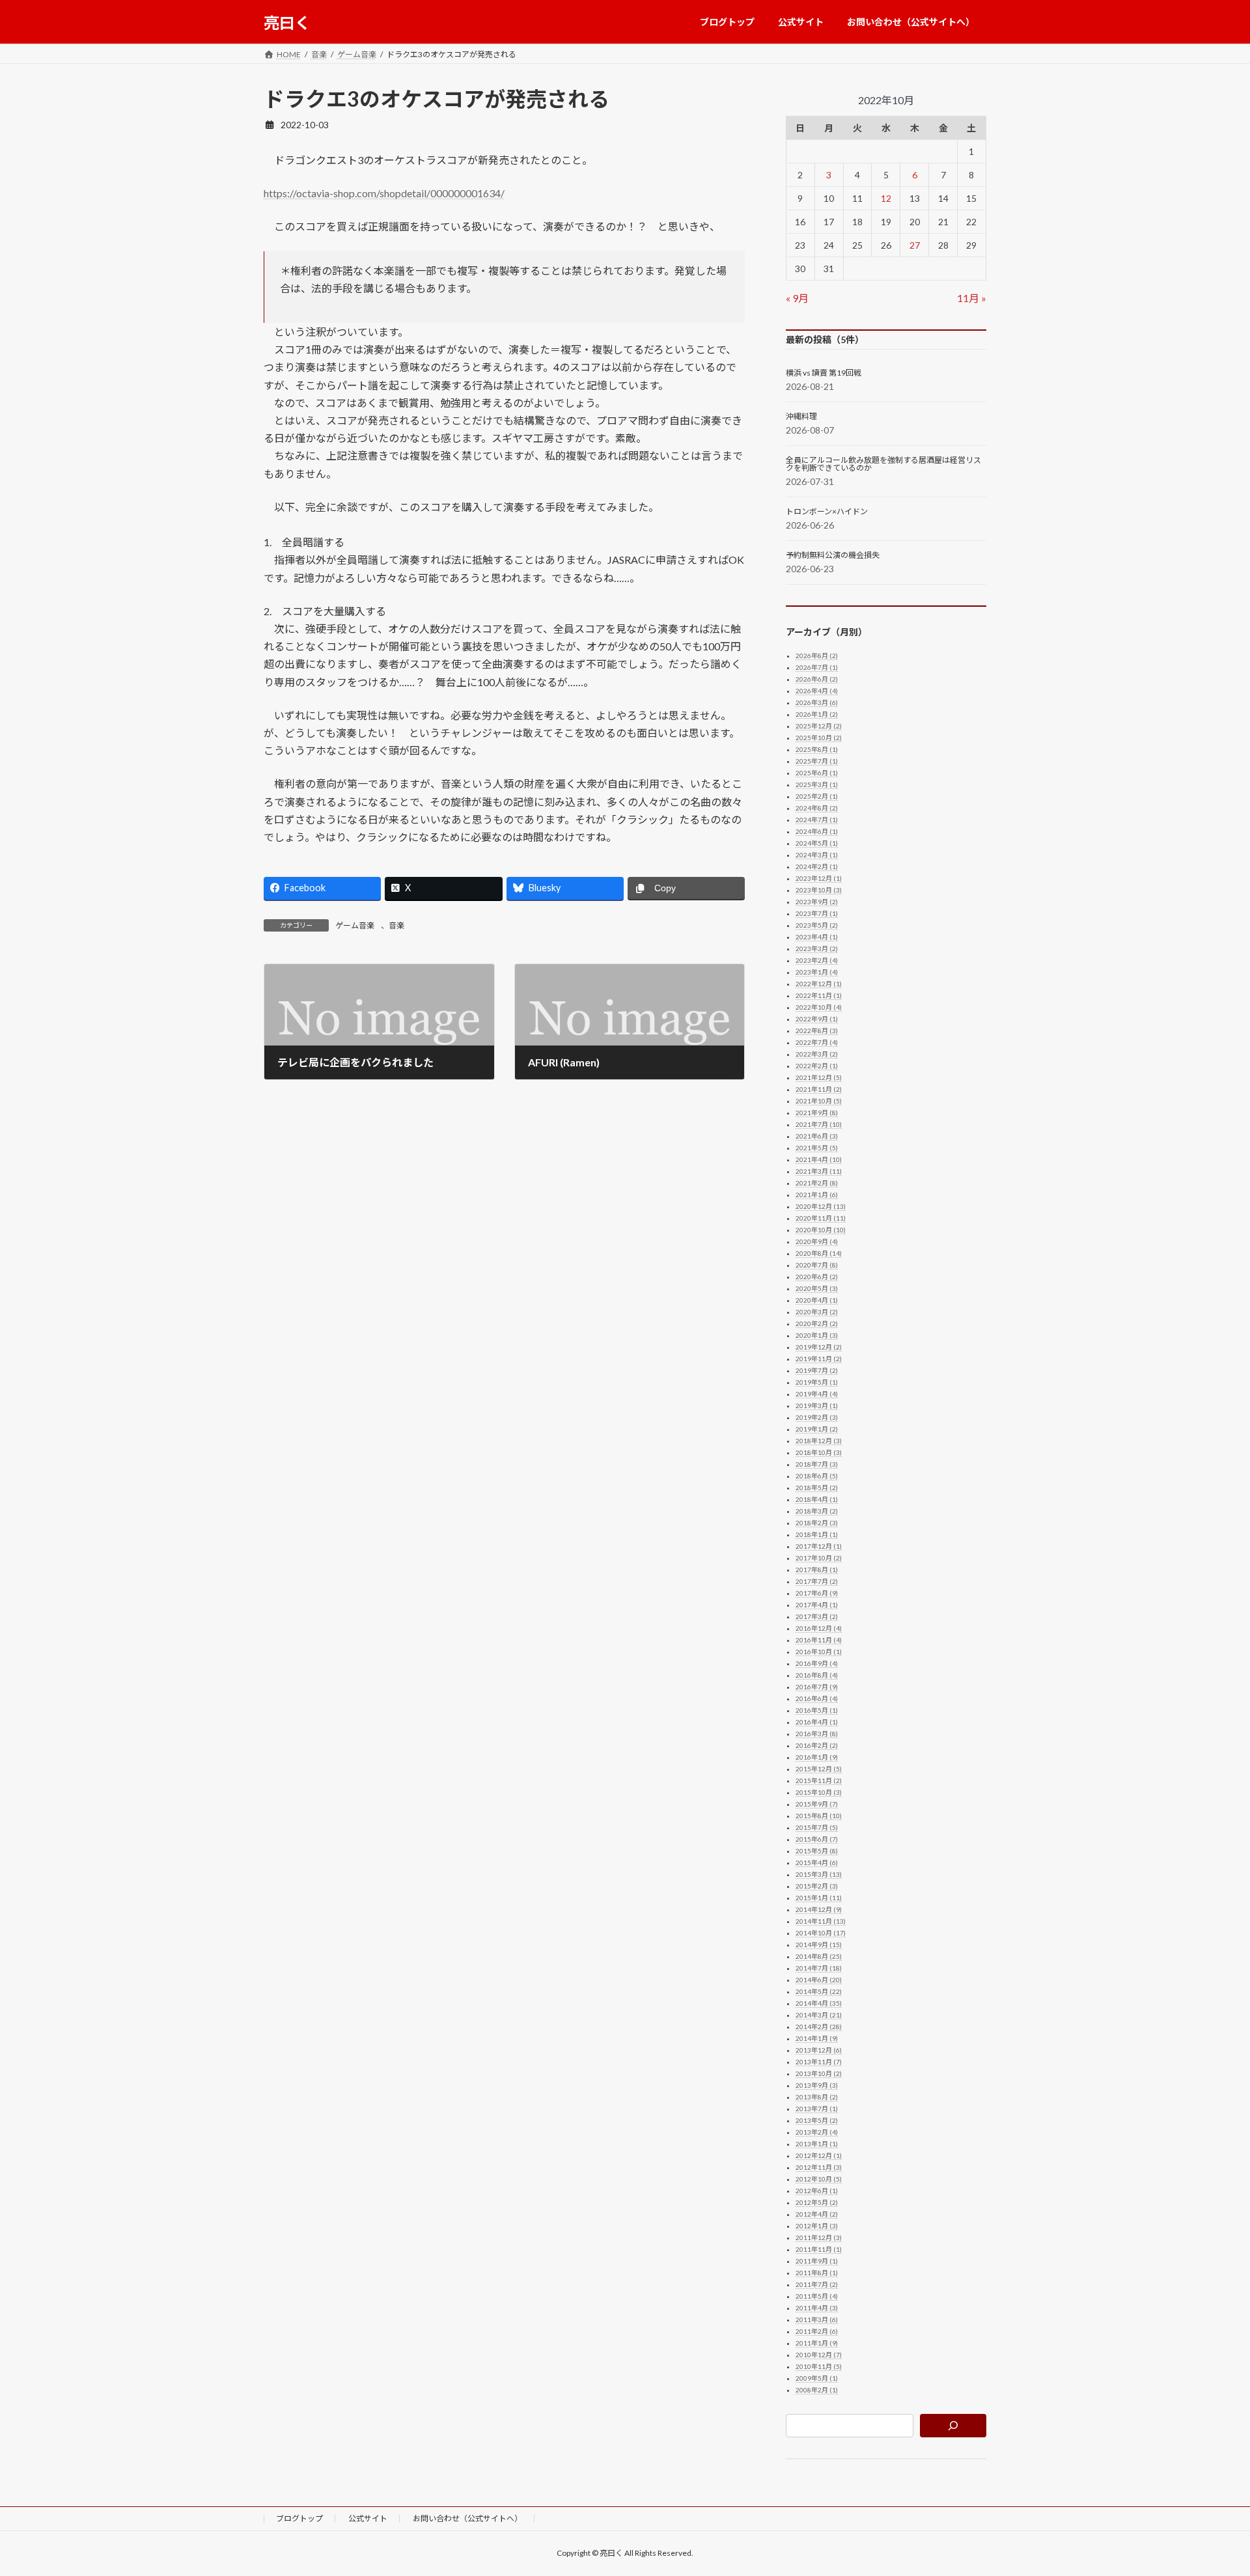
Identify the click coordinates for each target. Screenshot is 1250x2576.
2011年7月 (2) (817, 2284)
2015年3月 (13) (819, 1874)
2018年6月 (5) (817, 1476)
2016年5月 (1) (817, 1710)
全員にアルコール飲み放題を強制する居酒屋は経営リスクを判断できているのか (883, 464)
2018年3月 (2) (817, 1511)
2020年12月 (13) (821, 1206)
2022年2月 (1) (817, 1066)
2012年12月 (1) (819, 2155)
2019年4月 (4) (817, 1394)
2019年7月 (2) (817, 1370)
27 (915, 245)
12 (886, 198)
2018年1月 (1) (817, 1534)
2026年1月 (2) (817, 714)
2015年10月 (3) (819, 1792)
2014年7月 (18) (819, 1968)
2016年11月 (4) (819, 1640)
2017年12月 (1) (819, 1546)
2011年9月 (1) (817, 2261)
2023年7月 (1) (817, 913)
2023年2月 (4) (817, 960)
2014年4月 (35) (819, 2003)
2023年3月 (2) (817, 949)
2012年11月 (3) (819, 2167)
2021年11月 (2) (819, 1089)
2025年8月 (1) (817, 749)
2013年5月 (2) (817, 2120)
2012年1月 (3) (817, 2226)
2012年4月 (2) (817, 2214)
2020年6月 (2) (817, 1277)
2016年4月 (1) (817, 1722)
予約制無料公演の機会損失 (833, 555)
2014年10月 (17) (821, 1933)
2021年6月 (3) (817, 1136)
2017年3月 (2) (817, 1616)
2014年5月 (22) (819, 1991)
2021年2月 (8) (817, 1183)
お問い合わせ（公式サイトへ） (467, 2518)
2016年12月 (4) (819, 1628)
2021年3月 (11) (819, 1171)
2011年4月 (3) (817, 2308)
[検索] (953, 2426)
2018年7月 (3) (817, 1464)
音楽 (396, 925)
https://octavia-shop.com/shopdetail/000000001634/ (384, 193)
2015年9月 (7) (817, 1804)
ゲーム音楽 (355, 925)
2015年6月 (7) (817, 1839)
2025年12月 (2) (819, 726)
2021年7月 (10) (819, 1124)
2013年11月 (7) (819, 2062)
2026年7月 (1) (817, 667)
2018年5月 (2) (817, 1488)
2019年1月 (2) (817, 1429)
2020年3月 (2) (817, 1312)
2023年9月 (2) (817, 902)
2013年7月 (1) (817, 2109)
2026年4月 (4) (817, 691)
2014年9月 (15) (819, 1945)
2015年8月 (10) (819, 1816)
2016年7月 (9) (817, 1687)
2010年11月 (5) (819, 2366)
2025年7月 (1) (817, 761)
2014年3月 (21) (819, 2015)
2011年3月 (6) (817, 2320)
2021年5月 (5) (817, 1148)
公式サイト (368, 2518)
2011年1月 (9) (817, 2343)
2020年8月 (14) (819, 1253)
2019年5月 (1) (817, 1382)
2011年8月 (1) (817, 2273)
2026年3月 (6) (817, 702)
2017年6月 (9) (817, 1593)
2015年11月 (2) (819, 1780)
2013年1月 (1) (817, 2144)
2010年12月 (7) (819, 2355)
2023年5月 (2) (817, 925)
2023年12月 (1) (819, 878)
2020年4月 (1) (817, 1300)
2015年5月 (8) (817, 1851)
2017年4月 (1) (817, 1605)
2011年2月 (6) (817, 2331)
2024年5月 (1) (817, 843)
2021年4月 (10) (819, 1159)
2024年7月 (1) (817, 820)
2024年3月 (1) (817, 855)
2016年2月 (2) (817, 1745)
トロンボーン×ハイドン (827, 512)
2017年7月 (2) (817, 1581)
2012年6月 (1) (817, 2191)
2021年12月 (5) (819, 1077)
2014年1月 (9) (817, 2038)
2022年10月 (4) (819, 1007)
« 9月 (797, 298)
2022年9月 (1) (817, 1019)
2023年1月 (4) (817, 972)
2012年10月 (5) (819, 2179)
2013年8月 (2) (817, 2097)
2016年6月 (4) (817, 1698)
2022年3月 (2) (817, 1054)
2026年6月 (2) (817, 679)
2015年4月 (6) (817, 1863)
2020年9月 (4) (817, 1241)
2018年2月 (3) (817, 1523)
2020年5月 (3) (817, 1288)
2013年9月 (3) (817, 2085)
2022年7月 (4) (817, 1042)
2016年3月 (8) (817, 1734)
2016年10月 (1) (819, 1652)
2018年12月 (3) (819, 1441)
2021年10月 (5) (819, 1101)
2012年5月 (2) (817, 2202)
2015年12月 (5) (819, 1769)
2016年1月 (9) (817, 1757)
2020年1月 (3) (817, 1335)
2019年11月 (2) (819, 1359)
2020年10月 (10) (821, 1230)
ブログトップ (299, 2518)
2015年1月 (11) (819, 1898)
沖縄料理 (801, 417)
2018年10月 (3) (819, 1452)
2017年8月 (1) (817, 1570)
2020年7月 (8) (817, 1265)
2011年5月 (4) (817, 2296)
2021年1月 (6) (817, 1195)
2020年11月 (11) (821, 1218)
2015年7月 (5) (817, 1827)
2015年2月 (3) (817, 1886)
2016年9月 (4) (817, 1663)
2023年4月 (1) (817, 937)
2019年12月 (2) (819, 1347)
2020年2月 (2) (817, 1323)
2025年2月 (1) (817, 796)
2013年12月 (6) (819, 2050)
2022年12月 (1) (819, 984)
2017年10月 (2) (819, 1558)
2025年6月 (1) (817, 773)
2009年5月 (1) (817, 2378)
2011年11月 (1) (819, 2249)
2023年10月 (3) (819, 890)
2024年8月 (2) (817, 808)
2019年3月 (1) (817, 1406)
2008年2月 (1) (817, 2390)
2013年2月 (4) (817, 2132)
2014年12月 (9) (819, 1909)
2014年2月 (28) (819, 2027)
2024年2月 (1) (817, 866)
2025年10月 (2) (819, 738)
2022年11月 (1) (819, 995)
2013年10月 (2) (819, 2073)
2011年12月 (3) (819, 2237)
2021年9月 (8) (817, 1113)
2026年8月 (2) (817, 656)
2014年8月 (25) (819, 1956)
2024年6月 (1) (817, 831)
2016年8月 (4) (817, 1675)
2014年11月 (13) (821, 1921)
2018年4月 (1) (817, 1499)
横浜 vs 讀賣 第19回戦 (824, 373)
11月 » (972, 298)
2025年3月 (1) (817, 784)
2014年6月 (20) (819, 1980)
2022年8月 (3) (817, 1031)
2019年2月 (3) (817, 1417)
